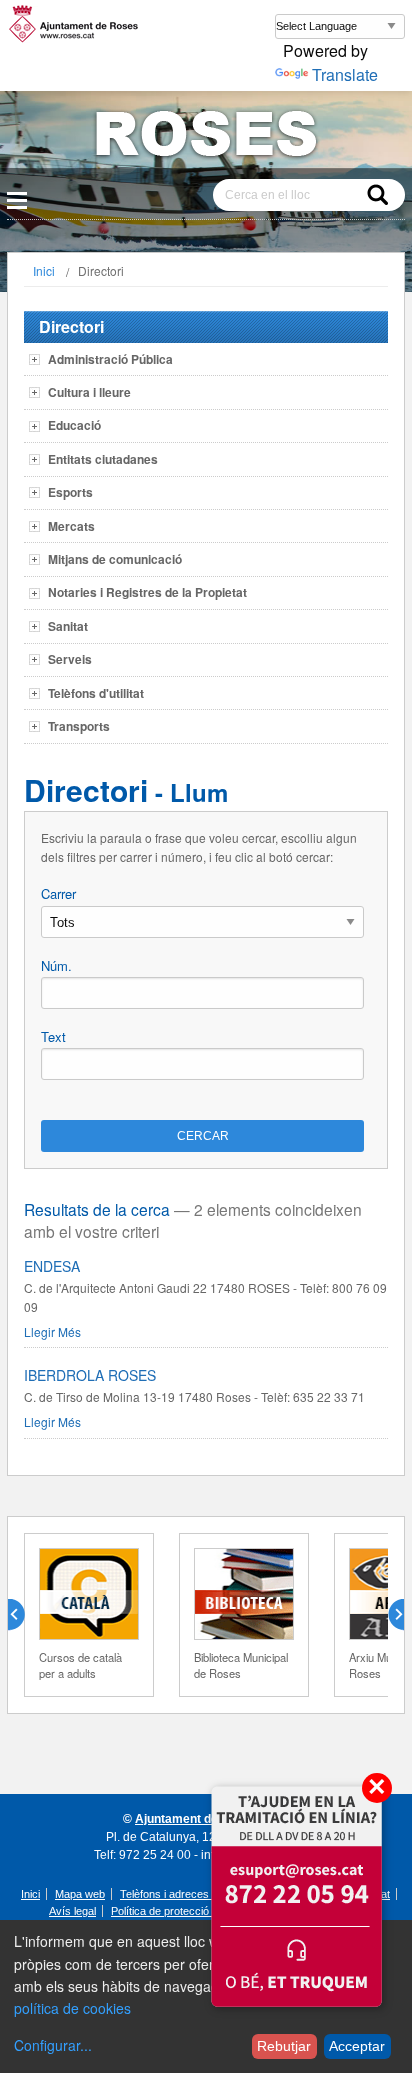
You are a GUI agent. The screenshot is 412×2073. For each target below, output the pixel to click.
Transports (79, 726)
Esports (70, 492)
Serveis (70, 659)
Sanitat (68, 626)
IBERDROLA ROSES (90, 1375)
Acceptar (357, 2046)
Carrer (58, 893)
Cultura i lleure (89, 392)
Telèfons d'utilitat (96, 693)
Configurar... (53, 2045)
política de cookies (72, 2008)
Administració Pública (110, 359)
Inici (44, 270)
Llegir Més (52, 1331)
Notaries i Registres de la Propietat (147, 592)
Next (388, 1615)
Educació (74, 425)
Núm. (56, 965)
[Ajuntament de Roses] (206, 137)
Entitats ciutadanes (103, 459)
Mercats (71, 526)
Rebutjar (284, 2046)
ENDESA (52, 1266)
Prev (24, 1615)
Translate (345, 74)
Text (53, 1036)
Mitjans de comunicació (115, 559)
